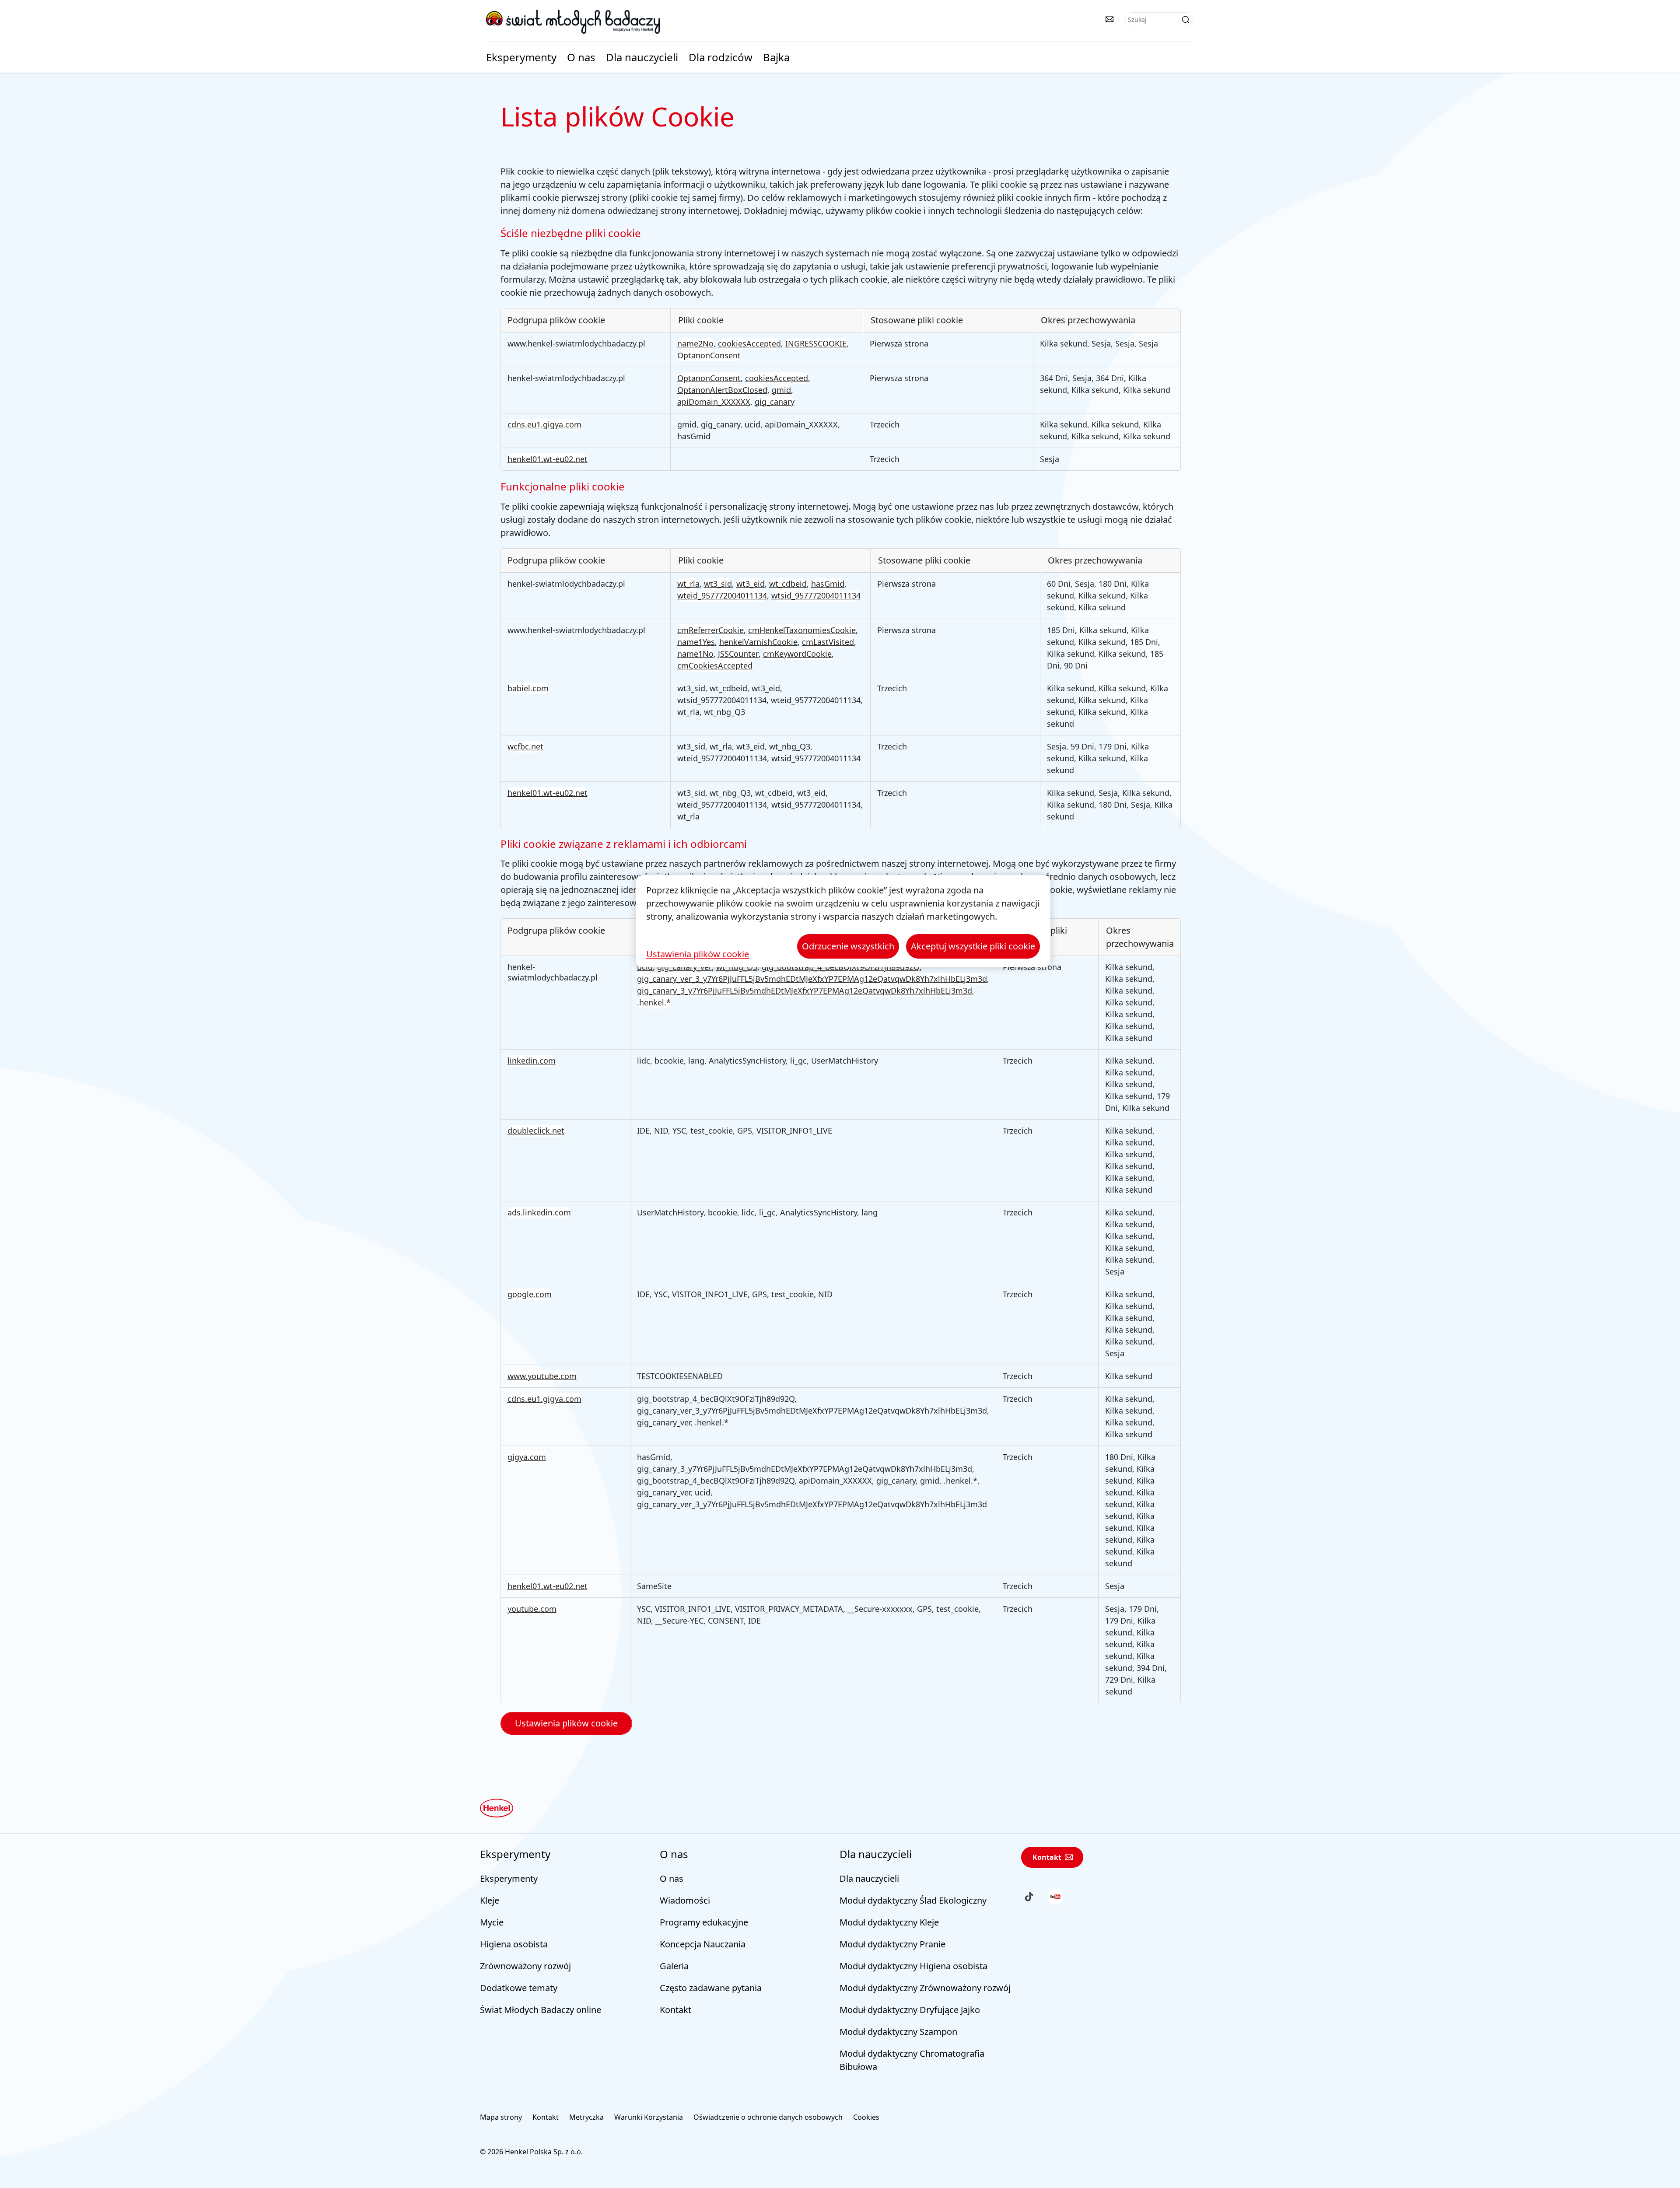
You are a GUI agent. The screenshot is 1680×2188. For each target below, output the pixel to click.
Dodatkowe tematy (519, 1988)
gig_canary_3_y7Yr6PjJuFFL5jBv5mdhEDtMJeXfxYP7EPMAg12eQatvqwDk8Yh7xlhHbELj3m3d (805, 991)
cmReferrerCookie (710, 630)
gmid (781, 390)
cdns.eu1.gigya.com (544, 424)
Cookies (866, 2117)
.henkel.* (654, 1002)
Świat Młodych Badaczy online (541, 2010)
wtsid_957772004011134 (816, 595)
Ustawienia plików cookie (566, 1723)
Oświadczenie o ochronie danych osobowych (768, 2117)
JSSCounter (738, 654)
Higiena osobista (514, 1944)
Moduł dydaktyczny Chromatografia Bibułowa (912, 2060)
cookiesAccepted (749, 343)
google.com (530, 1294)
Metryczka (586, 2117)
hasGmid (828, 584)
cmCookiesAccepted (715, 665)
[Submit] (1186, 20)
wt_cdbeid (788, 584)
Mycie (492, 1922)
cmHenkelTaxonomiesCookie (802, 630)
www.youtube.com (542, 1376)
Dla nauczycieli (642, 57)
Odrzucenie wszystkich (848, 946)
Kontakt (675, 2010)
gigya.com (527, 1457)
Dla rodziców (721, 57)
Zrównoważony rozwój (525, 1966)
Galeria (674, 1966)
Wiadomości (685, 1900)
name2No (695, 343)
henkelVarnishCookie (758, 642)
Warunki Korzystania (649, 2117)
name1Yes (696, 642)
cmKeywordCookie (797, 654)
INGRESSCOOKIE (816, 343)
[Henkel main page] (573, 21)
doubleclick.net (536, 1131)
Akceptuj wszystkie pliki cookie (973, 946)
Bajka (776, 57)
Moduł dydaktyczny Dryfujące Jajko (910, 2010)
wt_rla (688, 584)
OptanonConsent (709, 355)
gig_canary (775, 402)
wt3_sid (718, 584)
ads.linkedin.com (539, 1212)
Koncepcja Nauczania (703, 1944)
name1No (695, 654)
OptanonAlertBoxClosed (722, 390)
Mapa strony (501, 2117)
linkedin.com (532, 1061)
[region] (843, 921)
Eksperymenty (521, 57)
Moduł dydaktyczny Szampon (898, 2032)
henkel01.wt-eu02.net (548, 459)
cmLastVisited (828, 642)
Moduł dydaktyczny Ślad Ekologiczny (913, 1900)
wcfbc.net (525, 746)
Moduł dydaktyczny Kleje (889, 1922)
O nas (581, 57)
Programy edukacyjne (704, 1922)
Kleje (490, 1900)
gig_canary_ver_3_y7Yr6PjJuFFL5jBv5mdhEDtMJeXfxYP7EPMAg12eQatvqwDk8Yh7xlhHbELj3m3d (812, 979)
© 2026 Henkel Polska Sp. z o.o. (531, 2152)
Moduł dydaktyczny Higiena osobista (913, 1966)
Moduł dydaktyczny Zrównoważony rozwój (925, 1988)
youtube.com (532, 1609)
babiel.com (528, 688)
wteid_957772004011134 (722, 595)
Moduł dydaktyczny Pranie (892, 1944)
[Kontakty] (1109, 19)
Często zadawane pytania (711, 1988)
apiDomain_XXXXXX (714, 402)
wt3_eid (751, 584)
